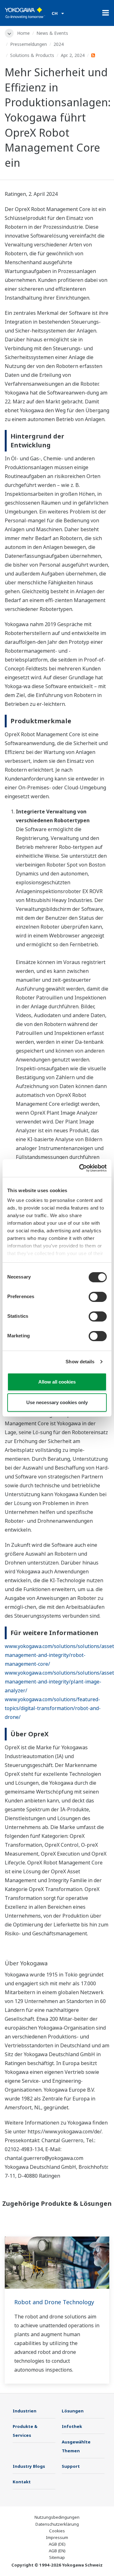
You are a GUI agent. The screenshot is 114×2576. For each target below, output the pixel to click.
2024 (59, 44)
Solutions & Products (32, 55)
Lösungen (73, 2411)
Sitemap (57, 2557)
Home (23, 33)
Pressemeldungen (28, 44)
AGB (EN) (57, 2551)
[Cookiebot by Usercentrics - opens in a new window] (80, 1168)
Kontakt (22, 2482)
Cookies (57, 2531)
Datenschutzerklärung (57, 2524)
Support (71, 2466)
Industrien (25, 2411)
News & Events (52, 33)
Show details (80, 1362)
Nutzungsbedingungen (57, 2517)
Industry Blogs (29, 2466)
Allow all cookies (57, 1382)
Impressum (57, 2537)
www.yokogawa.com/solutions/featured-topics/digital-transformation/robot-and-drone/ (53, 1708)
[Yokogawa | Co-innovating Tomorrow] (25, 13)
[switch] (98, 1297)
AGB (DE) (57, 2544)
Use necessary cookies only (57, 1402)
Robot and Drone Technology (54, 2302)
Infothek (72, 2426)
